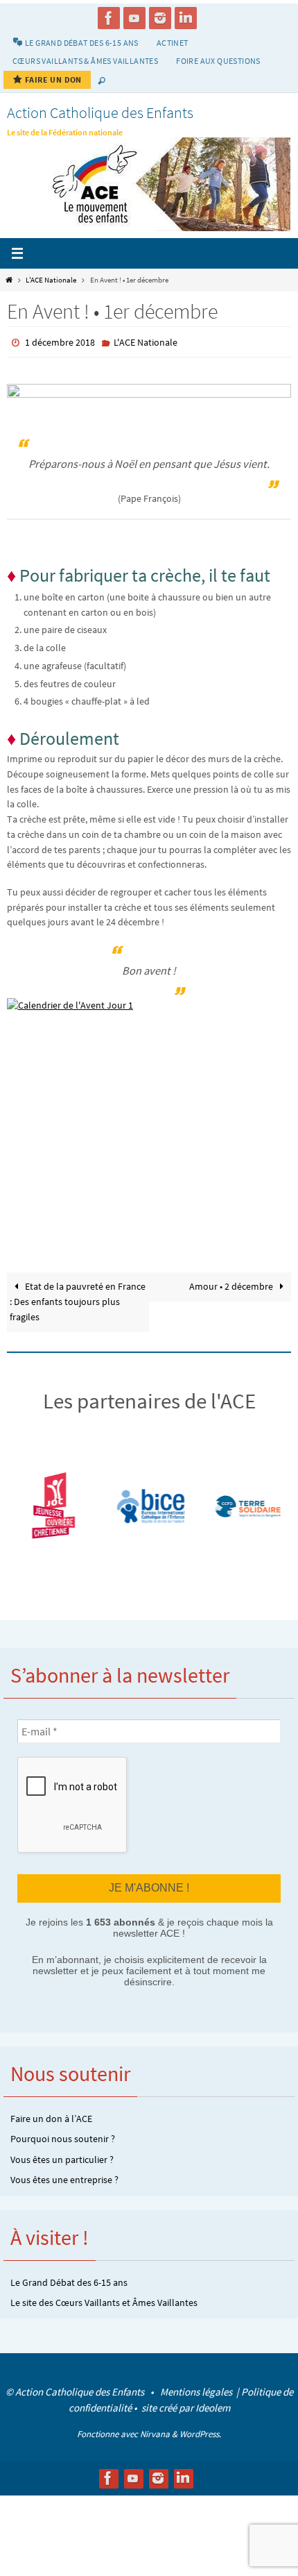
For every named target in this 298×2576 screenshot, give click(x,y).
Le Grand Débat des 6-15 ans (69, 2281)
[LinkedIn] (186, 18)
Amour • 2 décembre (232, 1287)
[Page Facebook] (109, 18)
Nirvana (155, 2433)
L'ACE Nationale (51, 280)
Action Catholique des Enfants (100, 112)
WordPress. (200, 2433)
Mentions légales (197, 2391)
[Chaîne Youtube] (134, 18)
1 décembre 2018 (60, 342)
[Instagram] (160, 18)
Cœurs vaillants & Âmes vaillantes (85, 61)
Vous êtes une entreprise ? (64, 2179)
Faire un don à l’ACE (51, 2117)
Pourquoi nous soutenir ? (63, 2138)
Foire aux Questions (218, 61)
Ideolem (213, 2406)
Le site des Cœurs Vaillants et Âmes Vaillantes (104, 2301)
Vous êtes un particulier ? (62, 2158)
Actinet (173, 43)
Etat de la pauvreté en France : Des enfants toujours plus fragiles (78, 1302)
